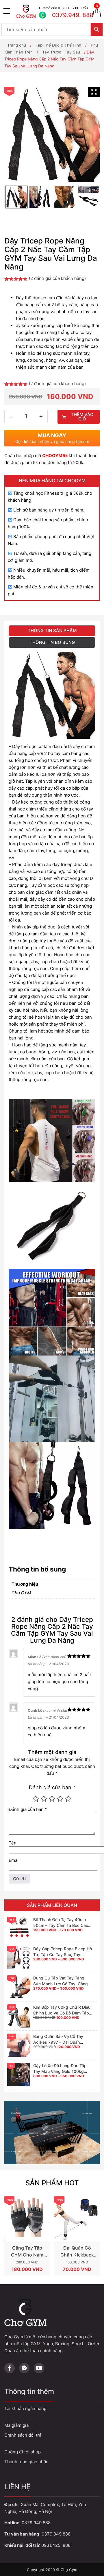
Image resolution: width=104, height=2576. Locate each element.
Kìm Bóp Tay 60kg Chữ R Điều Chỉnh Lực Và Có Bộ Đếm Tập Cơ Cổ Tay (62, 2013)
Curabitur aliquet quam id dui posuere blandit (52, 2452)
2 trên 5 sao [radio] (44, 1799)
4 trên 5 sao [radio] (60, 1799)
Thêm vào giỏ (82, 417)
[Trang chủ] (26, 12)
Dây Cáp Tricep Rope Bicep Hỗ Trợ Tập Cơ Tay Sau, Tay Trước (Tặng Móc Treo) (63, 1954)
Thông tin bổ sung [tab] (52, 642)
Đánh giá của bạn (52, 1787)
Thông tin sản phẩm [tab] (52, 630)
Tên (13, 1843)
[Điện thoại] (62, 12)
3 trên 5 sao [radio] (52, 1799)
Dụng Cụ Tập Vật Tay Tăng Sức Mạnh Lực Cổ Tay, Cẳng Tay (61, 1984)
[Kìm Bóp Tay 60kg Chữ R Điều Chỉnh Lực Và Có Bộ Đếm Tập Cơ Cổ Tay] (19, 2016)
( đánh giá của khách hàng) (57, 278)
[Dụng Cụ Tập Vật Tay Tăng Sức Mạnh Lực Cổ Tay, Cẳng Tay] (19, 1987)
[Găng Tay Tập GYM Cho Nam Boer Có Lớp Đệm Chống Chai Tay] (27, 2219)
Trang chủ (17, 45)
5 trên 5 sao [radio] (68, 1799)
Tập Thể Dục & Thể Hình (58, 45)
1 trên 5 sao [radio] (36, 1799)
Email (14, 1860)
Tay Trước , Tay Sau (61, 52)
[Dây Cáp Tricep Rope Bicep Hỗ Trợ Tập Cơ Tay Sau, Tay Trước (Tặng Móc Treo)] (19, 1958)
